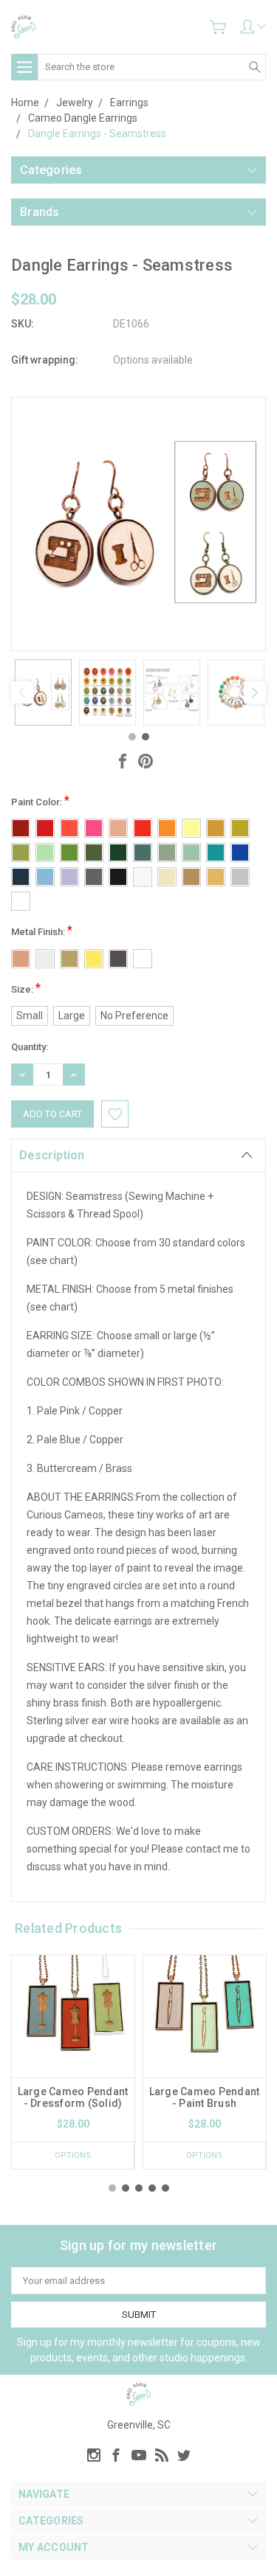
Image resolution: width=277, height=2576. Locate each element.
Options (73, 2155)
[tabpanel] (43, 692)
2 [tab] (146, 737)
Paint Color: (40, 801)
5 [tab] (165, 2188)
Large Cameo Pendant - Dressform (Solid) (73, 2097)
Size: (26, 988)
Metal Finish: (42, 930)
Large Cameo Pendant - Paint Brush (205, 2097)
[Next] (255, 692)
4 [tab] (152, 2188)
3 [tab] (139, 2188)
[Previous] (22, 692)
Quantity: (30, 1047)
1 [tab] (132, 737)
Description (52, 1155)
